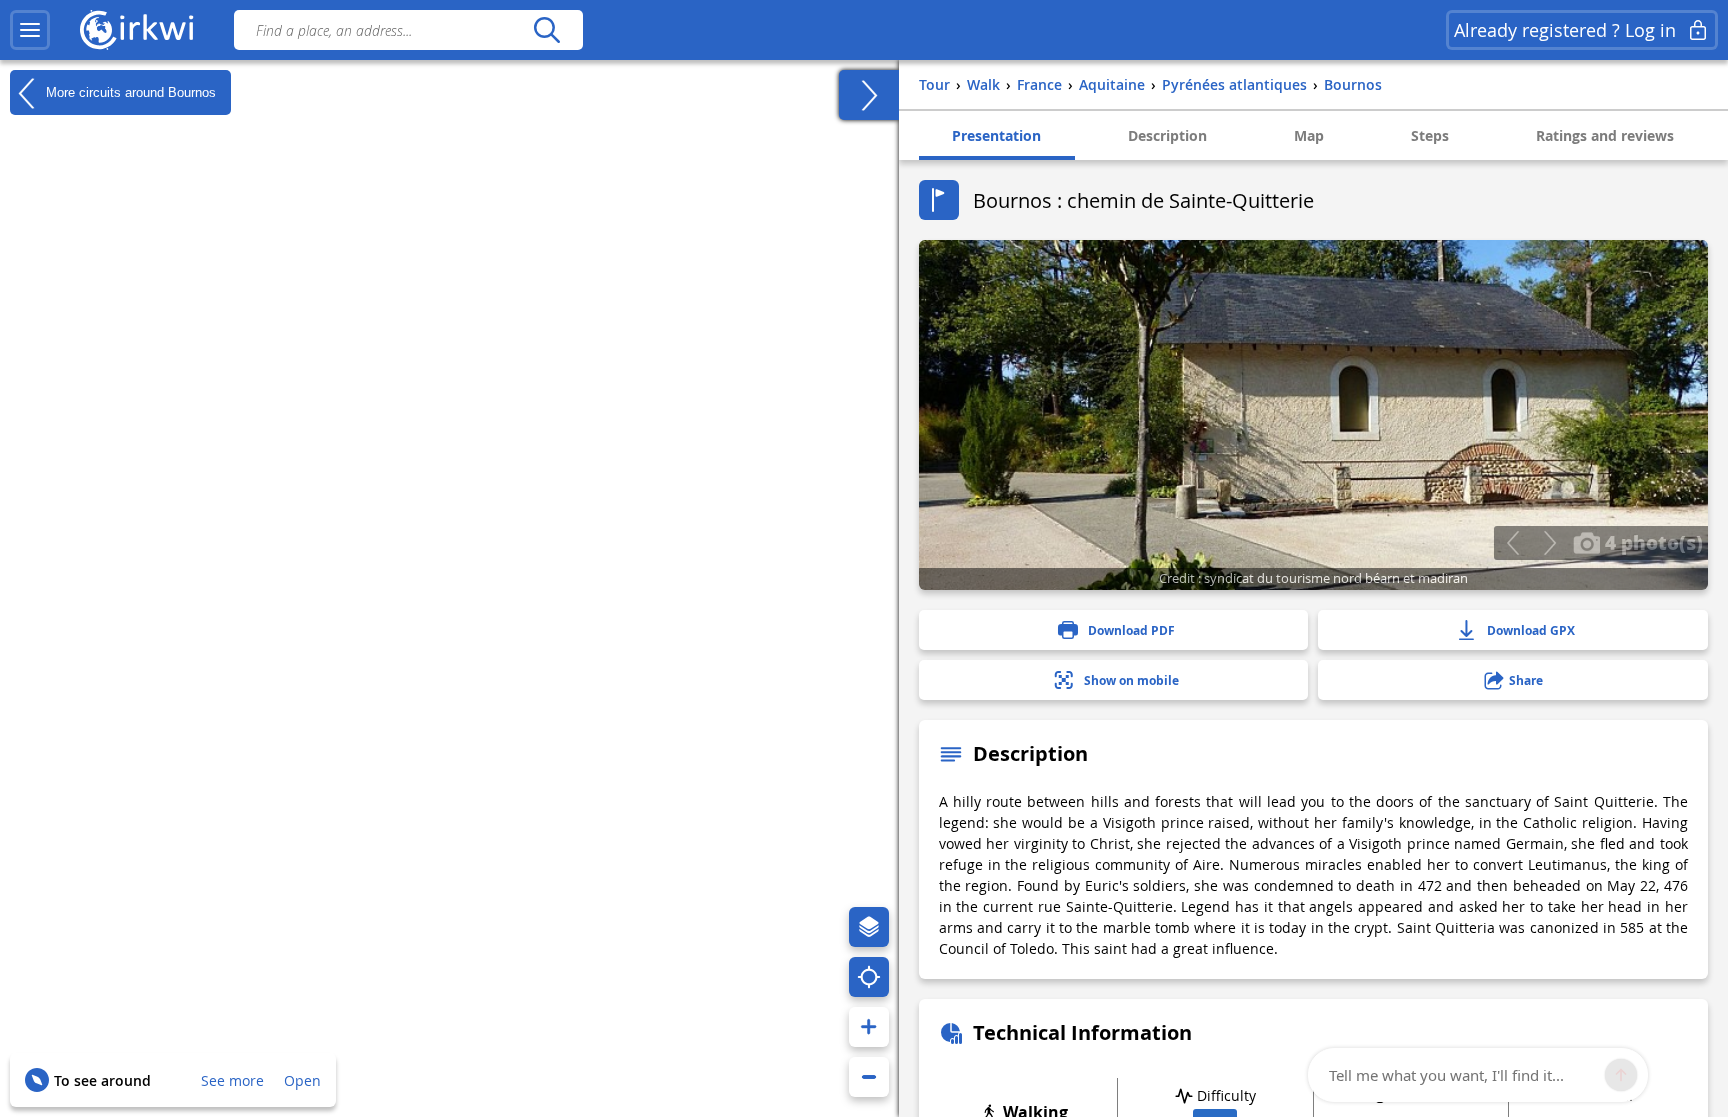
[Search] (546, 30)
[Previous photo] (1512, 543)
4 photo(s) (1651, 542)
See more (232, 1080)
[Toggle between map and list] (869, 95)
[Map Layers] (869, 927)
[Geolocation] (869, 977)
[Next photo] (1549, 543)
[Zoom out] (869, 1077)
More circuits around (129, 91)
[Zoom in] (869, 1027)
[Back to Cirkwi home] (137, 30)
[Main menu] (30, 30)
